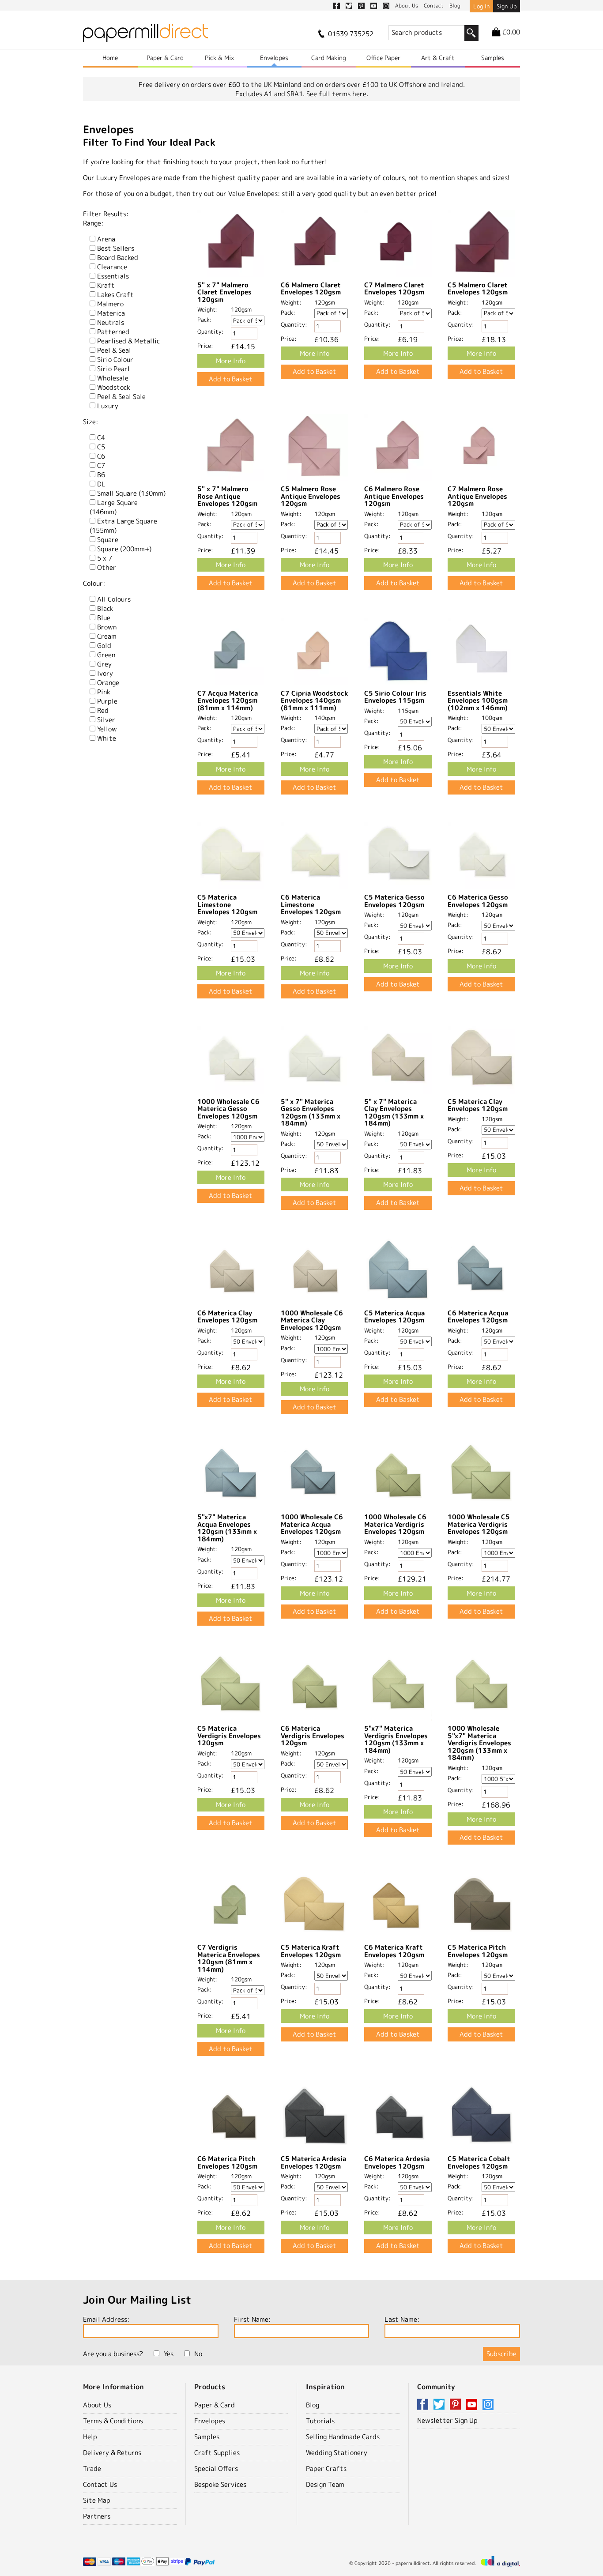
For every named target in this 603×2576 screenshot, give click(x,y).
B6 (101, 475)
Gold (104, 646)
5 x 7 (105, 558)
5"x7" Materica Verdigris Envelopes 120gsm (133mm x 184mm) (396, 1739)
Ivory (105, 673)
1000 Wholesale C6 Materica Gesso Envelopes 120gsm (228, 1109)
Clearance (112, 267)
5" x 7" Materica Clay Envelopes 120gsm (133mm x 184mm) (394, 1113)
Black (105, 608)
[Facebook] (424, 2405)
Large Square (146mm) (114, 507)
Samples (493, 58)
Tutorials (320, 2421)
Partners (97, 2516)
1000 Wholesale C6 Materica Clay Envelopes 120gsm (312, 1320)
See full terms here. (337, 94)
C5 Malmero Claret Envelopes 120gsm (478, 289)
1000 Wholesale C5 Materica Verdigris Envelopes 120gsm (479, 1524)
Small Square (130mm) (131, 493)
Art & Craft (438, 58)
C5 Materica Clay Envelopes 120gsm (478, 1105)
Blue (104, 618)
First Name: (252, 2319)
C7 (101, 465)
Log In (481, 6)
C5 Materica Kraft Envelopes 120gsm (311, 1951)
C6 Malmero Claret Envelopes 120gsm (311, 289)
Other (107, 567)
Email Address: (106, 2319)
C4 (101, 438)
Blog (313, 2405)
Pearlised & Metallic (128, 341)
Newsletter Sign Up (447, 2420)
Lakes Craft (115, 295)
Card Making (329, 58)
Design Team (325, 2484)
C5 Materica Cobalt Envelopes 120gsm (479, 2162)
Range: (93, 223)
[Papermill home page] (145, 36)
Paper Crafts (326, 2469)
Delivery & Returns (112, 2453)
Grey (104, 664)
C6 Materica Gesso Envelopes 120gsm (478, 901)
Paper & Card (165, 58)
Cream (107, 636)
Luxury (108, 406)
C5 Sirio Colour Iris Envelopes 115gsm (395, 697)
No (198, 2354)
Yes (169, 2354)
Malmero (110, 304)
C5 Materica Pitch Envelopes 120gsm (478, 1951)
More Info (231, 361)
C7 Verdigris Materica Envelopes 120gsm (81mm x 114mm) (229, 1958)
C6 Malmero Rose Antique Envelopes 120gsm (394, 496)
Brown (107, 627)
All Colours (114, 599)
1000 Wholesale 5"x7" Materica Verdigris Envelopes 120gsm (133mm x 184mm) (479, 1743)
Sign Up (507, 6)
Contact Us (100, 2484)
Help (90, 2437)
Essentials (113, 276)
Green (106, 655)
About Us (97, 2405)
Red (103, 710)
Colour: (94, 583)
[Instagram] (488, 2405)
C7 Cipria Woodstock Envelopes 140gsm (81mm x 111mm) (314, 700)
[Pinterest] (457, 2405)
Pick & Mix (219, 58)
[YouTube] (473, 2405)
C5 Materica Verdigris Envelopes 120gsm (229, 1736)
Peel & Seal (114, 350)
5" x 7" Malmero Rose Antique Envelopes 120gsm (227, 496)
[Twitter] (441, 2405)
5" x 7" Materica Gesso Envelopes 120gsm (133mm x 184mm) (311, 1113)
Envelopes (274, 58)
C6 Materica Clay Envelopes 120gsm (227, 1317)
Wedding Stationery (337, 2453)
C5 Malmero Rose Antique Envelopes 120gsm (311, 496)
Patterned (113, 332)
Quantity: (211, 331)
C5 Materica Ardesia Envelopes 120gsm (313, 2162)
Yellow (107, 729)
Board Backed (118, 258)
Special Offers (216, 2469)
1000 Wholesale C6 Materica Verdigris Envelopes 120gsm (395, 1524)
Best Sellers (116, 248)
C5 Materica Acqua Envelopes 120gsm (394, 1317)
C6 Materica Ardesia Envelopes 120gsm (397, 2162)
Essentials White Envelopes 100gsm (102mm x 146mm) (478, 700)
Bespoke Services (220, 2484)
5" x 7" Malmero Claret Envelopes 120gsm (224, 292)
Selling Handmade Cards (343, 2437)
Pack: (205, 320)
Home (110, 58)
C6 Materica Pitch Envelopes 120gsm (227, 2162)
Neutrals (111, 322)
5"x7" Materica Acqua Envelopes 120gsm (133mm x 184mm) (227, 1528)
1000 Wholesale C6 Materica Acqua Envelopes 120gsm (312, 1524)
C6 (101, 456)
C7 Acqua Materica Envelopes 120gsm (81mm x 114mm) (228, 700)
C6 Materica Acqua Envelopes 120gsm (478, 1317)
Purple (107, 701)
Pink (104, 692)
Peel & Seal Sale (121, 397)
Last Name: (402, 2319)
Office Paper (383, 58)
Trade (92, 2469)
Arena (106, 239)
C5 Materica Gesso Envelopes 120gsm (394, 901)
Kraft (106, 285)
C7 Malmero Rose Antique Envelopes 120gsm (477, 496)
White (107, 738)
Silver (106, 720)
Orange (108, 683)
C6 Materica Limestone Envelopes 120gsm (311, 904)
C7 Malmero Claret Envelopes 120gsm (394, 289)
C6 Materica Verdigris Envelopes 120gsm (313, 1736)
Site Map (97, 2500)
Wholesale (113, 378)
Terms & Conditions (113, 2421)
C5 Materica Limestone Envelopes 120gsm (227, 904)
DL (101, 484)
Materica (111, 313)
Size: (90, 422)
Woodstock (114, 387)
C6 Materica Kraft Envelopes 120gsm (394, 1951)
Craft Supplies (217, 2453)
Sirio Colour (115, 360)
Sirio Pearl (113, 369)
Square (108, 540)
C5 (101, 447)
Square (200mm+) (124, 549)
